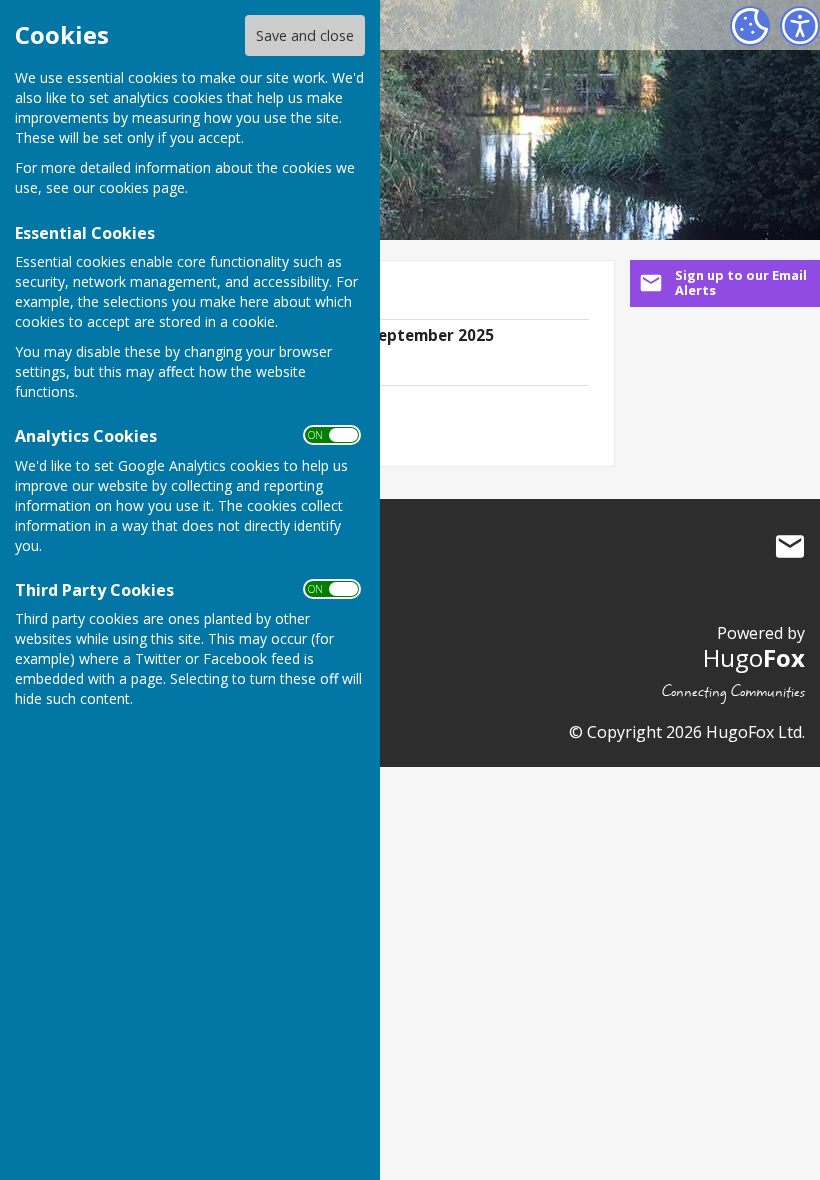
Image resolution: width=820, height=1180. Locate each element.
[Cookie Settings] (750, 26)
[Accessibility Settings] (800, 26)
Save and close (305, 35)
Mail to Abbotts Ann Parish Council (790, 546)
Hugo (754, 657)
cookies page (142, 187)
